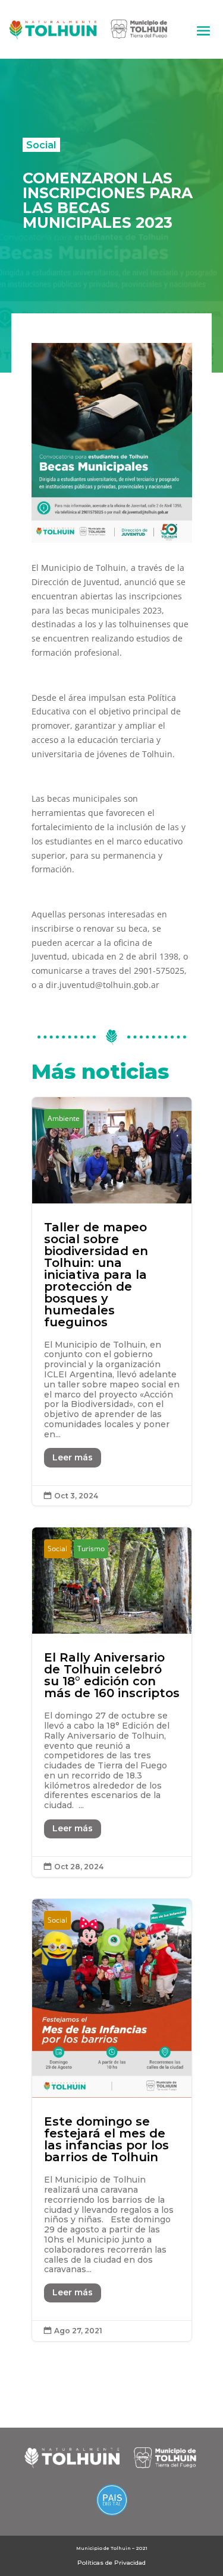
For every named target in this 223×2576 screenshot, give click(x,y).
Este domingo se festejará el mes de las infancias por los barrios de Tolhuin (112, 2120)
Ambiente (64, 1118)
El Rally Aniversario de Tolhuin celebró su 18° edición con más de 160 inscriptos (112, 1702)
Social (41, 145)
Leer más (73, 1457)
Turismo (91, 1549)
